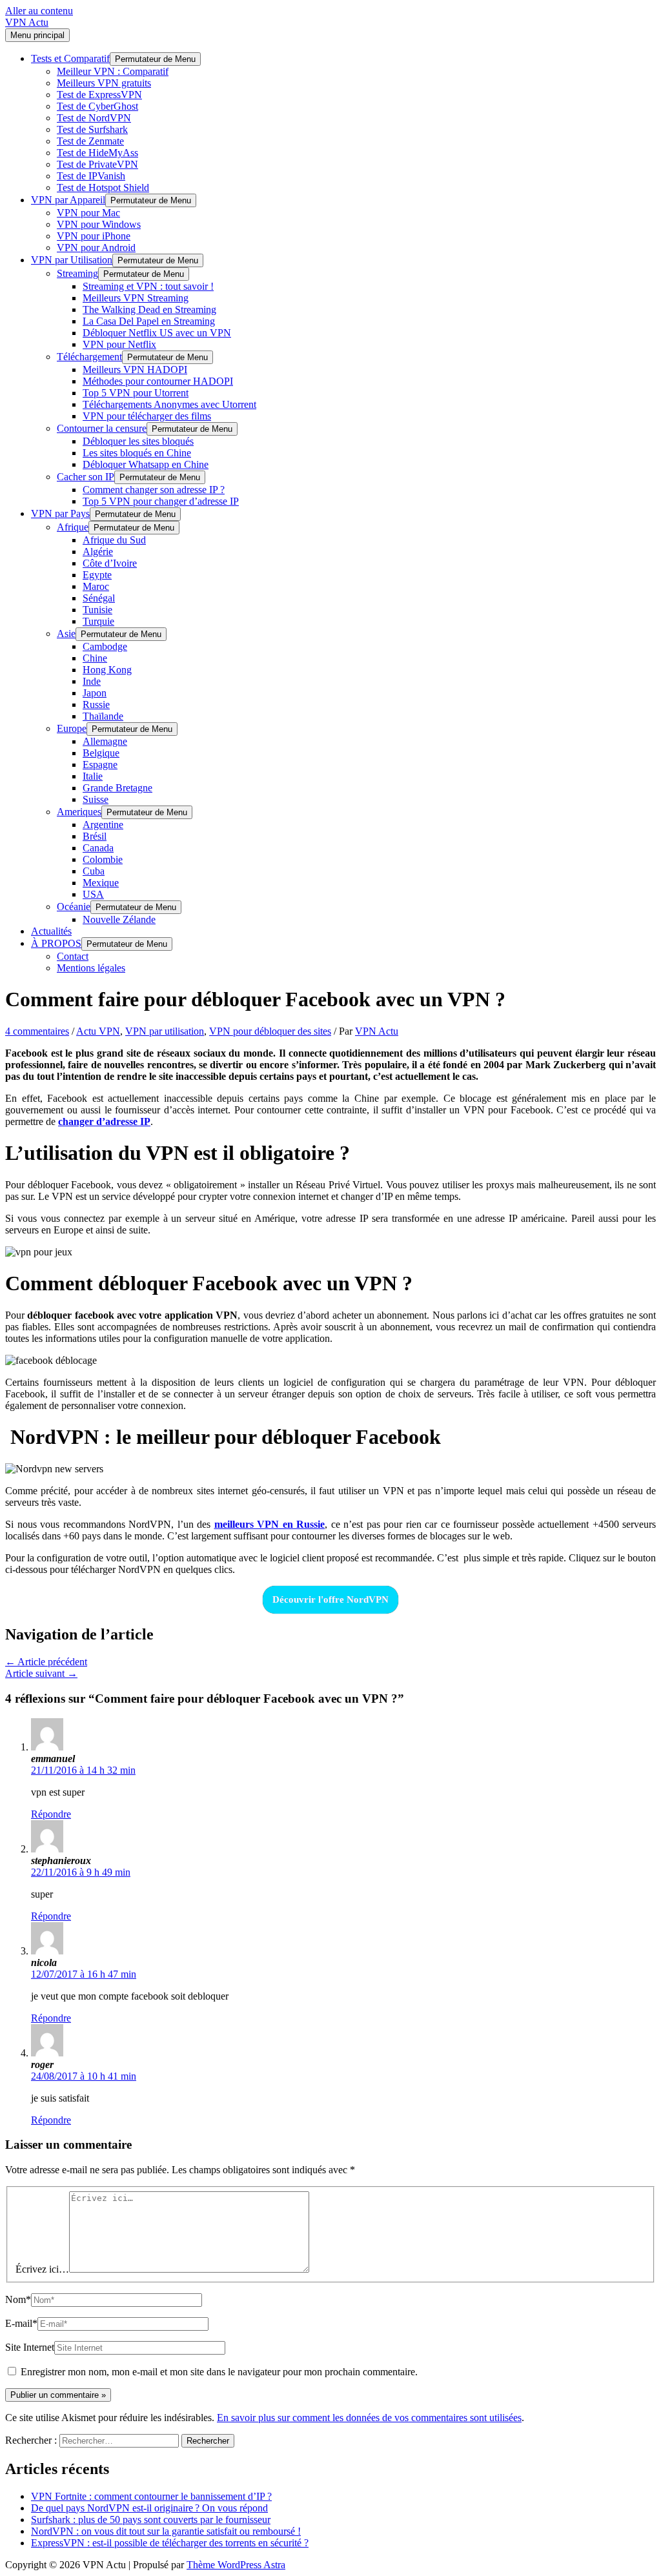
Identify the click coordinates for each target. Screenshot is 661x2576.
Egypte (97, 575)
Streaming (77, 273)
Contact (73, 956)
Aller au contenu (39, 11)
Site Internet (30, 2347)
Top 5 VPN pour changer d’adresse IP (161, 501)
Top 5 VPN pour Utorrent (136, 393)
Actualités (51, 931)
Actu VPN (98, 1031)
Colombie (103, 859)
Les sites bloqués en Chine (137, 453)
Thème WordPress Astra (236, 2565)
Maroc (96, 586)
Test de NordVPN (94, 118)
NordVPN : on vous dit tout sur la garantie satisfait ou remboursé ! (166, 2531)
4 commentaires (37, 1031)
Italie (93, 776)
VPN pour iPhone (94, 236)
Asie (66, 634)
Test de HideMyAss (97, 153)
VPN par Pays (60, 513)
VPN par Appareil (68, 200)
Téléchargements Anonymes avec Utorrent (169, 404)
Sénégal (99, 598)
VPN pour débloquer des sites (270, 1031)
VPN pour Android (96, 248)
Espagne (100, 765)
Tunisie (97, 610)
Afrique (73, 527)
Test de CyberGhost (97, 106)
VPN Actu (27, 22)
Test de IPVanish (91, 176)
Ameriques (79, 812)
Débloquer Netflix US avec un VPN (157, 333)
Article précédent (46, 1662)
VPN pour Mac (88, 213)
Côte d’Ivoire (110, 563)
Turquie (98, 621)
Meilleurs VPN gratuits (104, 83)
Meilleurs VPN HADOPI (135, 370)
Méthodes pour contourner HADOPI (158, 381)
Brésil (95, 836)
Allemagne (105, 741)
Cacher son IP (86, 477)
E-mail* (21, 2323)
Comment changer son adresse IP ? (154, 490)
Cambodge (105, 646)
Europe (72, 728)
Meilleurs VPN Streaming (136, 298)
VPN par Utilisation (72, 260)
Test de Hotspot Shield (103, 188)
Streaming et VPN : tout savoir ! (148, 286)
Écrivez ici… (42, 2269)
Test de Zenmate (90, 141)
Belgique (101, 753)
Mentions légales (91, 968)
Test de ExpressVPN (99, 95)
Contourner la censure (102, 428)
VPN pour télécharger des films (147, 416)
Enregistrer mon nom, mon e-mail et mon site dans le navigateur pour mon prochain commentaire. (219, 2372)
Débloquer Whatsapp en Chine (146, 464)
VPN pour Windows (99, 224)
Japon (95, 693)
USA (93, 894)
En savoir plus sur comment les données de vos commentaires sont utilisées (369, 2418)
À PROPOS (56, 943)
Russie (96, 705)
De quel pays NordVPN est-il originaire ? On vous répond (149, 2508)
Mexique (101, 883)
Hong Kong (107, 670)
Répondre (51, 1814)
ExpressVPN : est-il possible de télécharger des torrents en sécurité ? (170, 2543)
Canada (98, 848)
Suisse (96, 799)
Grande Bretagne (117, 788)
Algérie (98, 552)
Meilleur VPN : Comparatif (113, 71)
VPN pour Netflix (119, 344)
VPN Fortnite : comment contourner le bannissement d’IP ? (151, 2496)
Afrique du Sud (114, 540)
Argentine (103, 825)
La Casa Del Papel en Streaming (149, 321)
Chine (95, 658)
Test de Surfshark (92, 129)
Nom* (18, 2299)
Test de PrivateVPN (97, 164)
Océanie (74, 907)
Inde (92, 681)
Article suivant (41, 1673)
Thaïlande (103, 716)
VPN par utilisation (165, 1031)
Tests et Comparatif (70, 58)
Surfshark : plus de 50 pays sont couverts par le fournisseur (151, 2520)
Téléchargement (89, 357)
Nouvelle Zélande (119, 919)
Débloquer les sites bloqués (138, 441)
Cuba (94, 871)
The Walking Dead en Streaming (149, 309)
